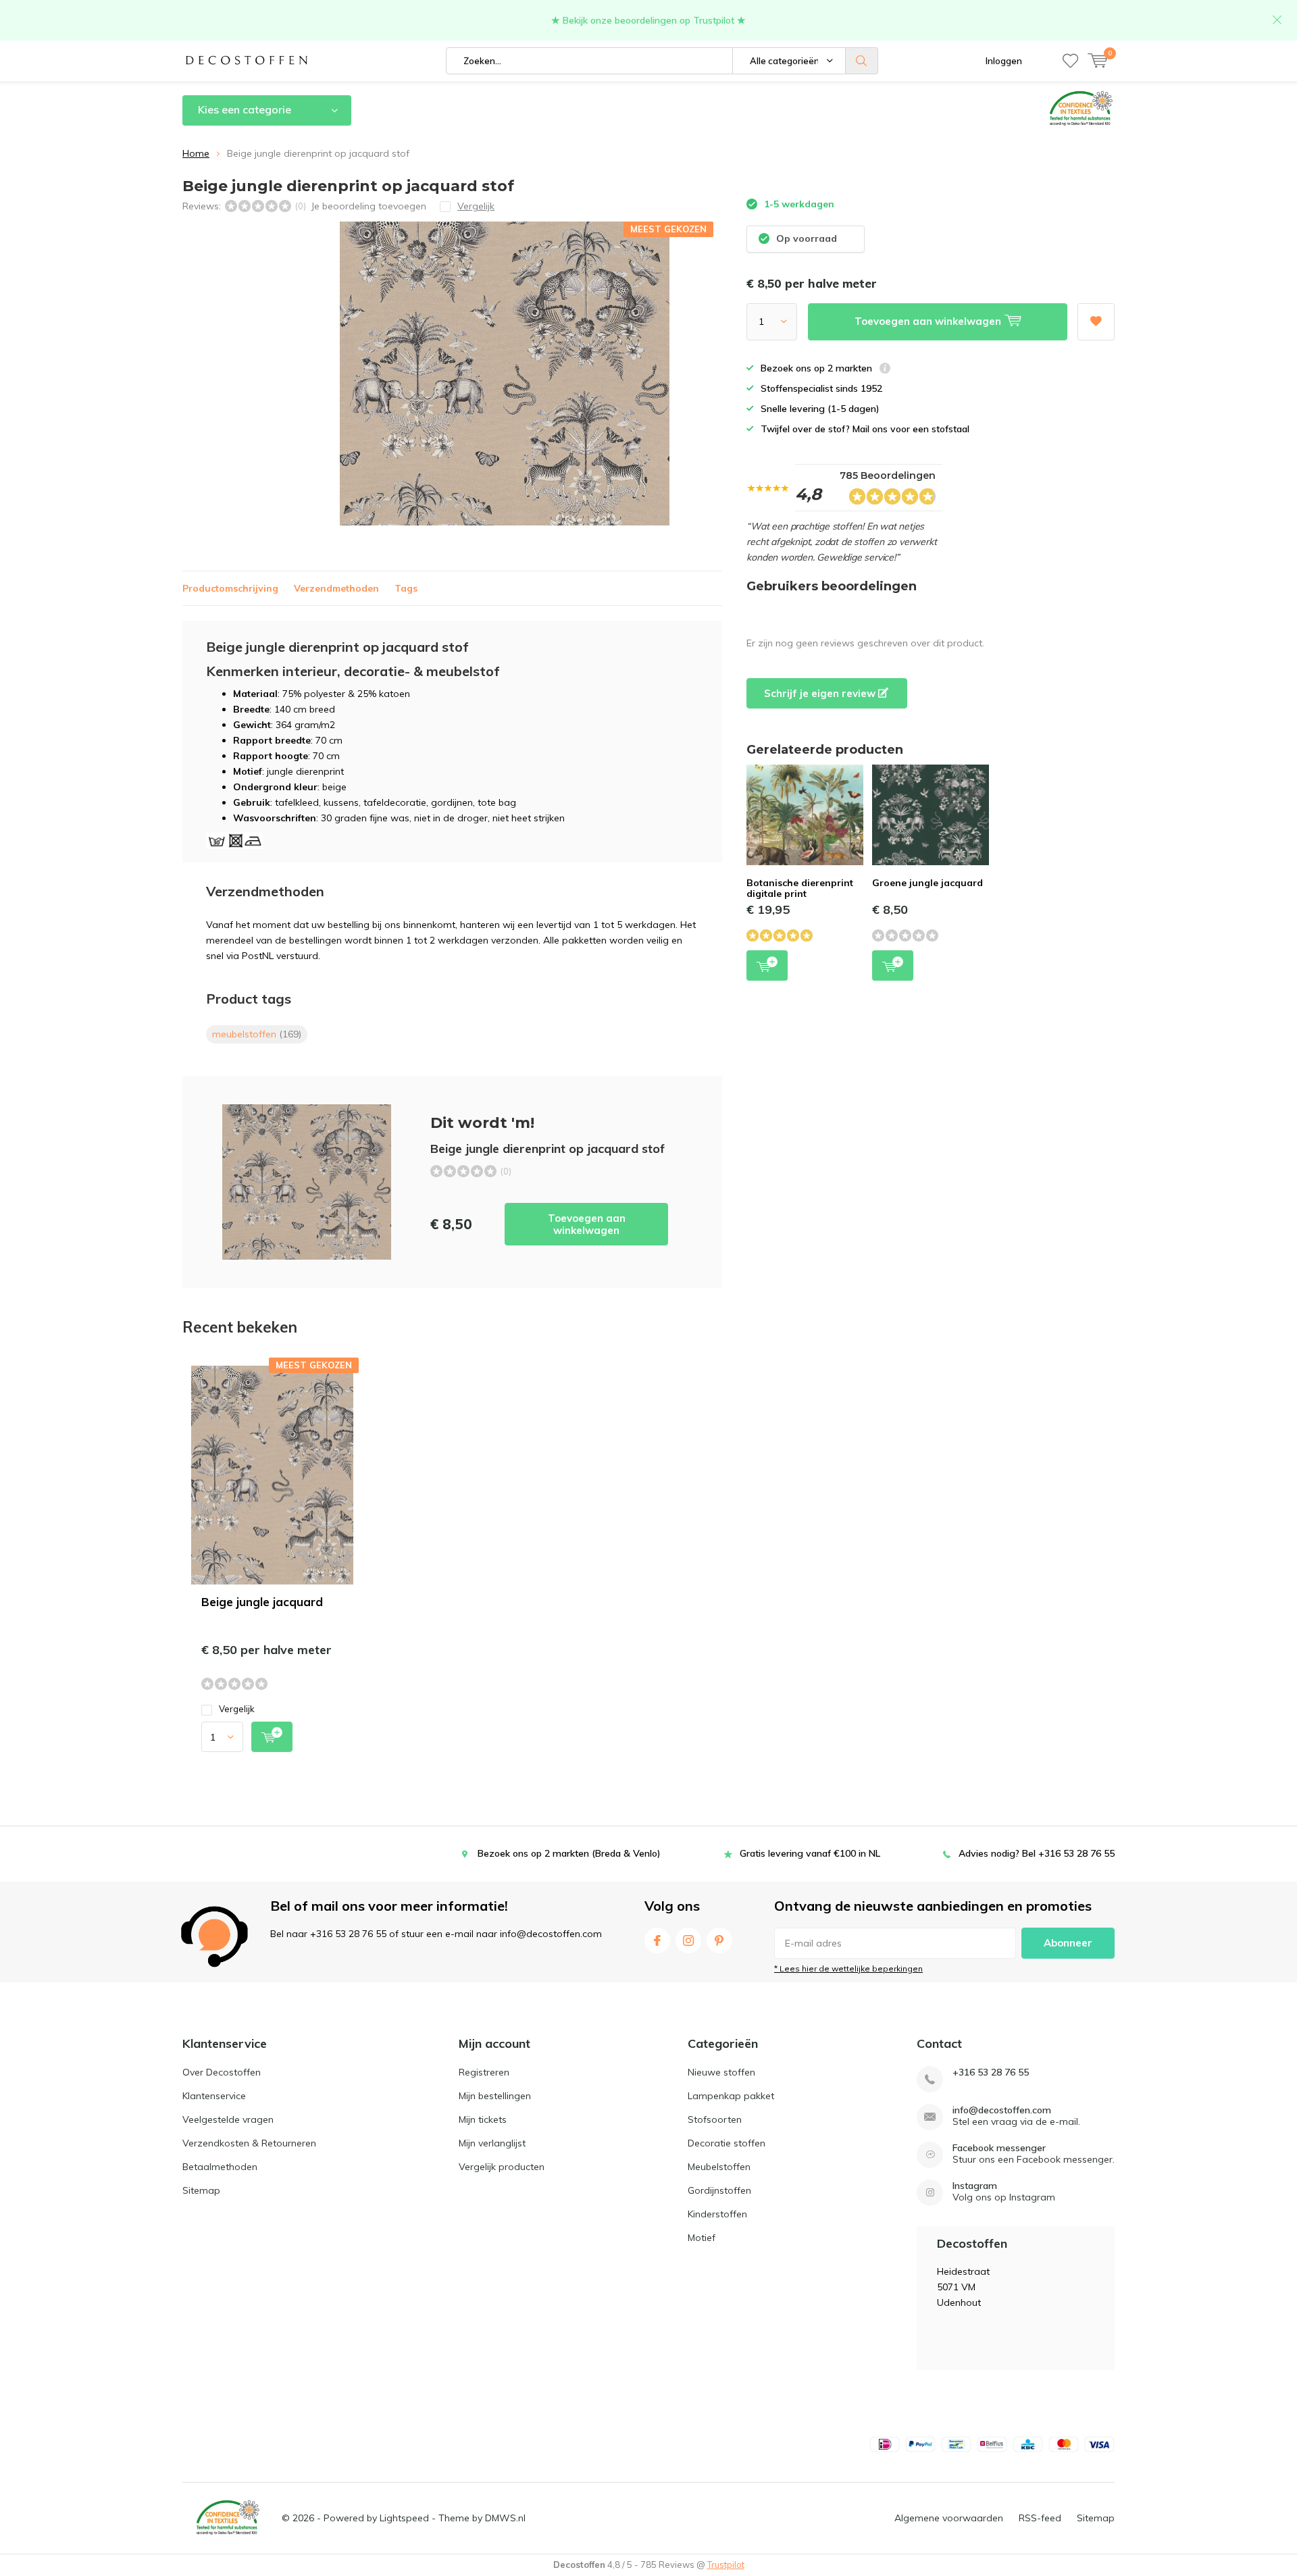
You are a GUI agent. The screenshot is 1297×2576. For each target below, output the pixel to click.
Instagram (688, 1940)
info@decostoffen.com (1002, 2110)
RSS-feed (1040, 2518)
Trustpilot (726, 2565)
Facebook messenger (999, 2148)
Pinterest (719, 1940)
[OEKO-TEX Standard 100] (228, 2518)
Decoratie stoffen (727, 2143)
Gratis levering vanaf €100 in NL (810, 1853)
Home (196, 153)
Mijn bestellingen (495, 2096)
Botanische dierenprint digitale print (800, 888)
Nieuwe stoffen (721, 2072)
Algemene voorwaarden (949, 2518)
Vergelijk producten (502, 2167)
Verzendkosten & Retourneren (249, 2143)
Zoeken (862, 61)
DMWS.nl (505, 2518)
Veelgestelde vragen (228, 2119)
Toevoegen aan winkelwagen (587, 1224)
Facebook (657, 1940)
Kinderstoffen (717, 2214)
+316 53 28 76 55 (991, 2072)
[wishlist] (1070, 61)
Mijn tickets (483, 2119)
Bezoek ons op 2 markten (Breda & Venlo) (569, 1853)
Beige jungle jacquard (262, 1602)
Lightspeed (404, 2518)
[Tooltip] (885, 370)
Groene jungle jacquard (927, 883)
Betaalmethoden (220, 2167)
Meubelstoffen (719, 2167)
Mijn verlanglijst (492, 2143)
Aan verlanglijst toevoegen (1096, 322)
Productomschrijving (230, 588)
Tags (406, 588)
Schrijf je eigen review (821, 693)
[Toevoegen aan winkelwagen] (272, 1737)
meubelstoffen (257, 1034)
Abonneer (1068, 1943)
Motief (702, 2238)
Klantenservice (214, 2096)
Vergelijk (237, 1709)
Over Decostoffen (222, 2072)
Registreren (484, 2072)
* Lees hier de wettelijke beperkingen (848, 1968)
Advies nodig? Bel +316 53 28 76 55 (1037, 1853)
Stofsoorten (715, 2119)
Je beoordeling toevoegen (368, 206)
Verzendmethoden (336, 588)
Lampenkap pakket (731, 2096)
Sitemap (201, 2190)
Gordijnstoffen (719, 2190)
